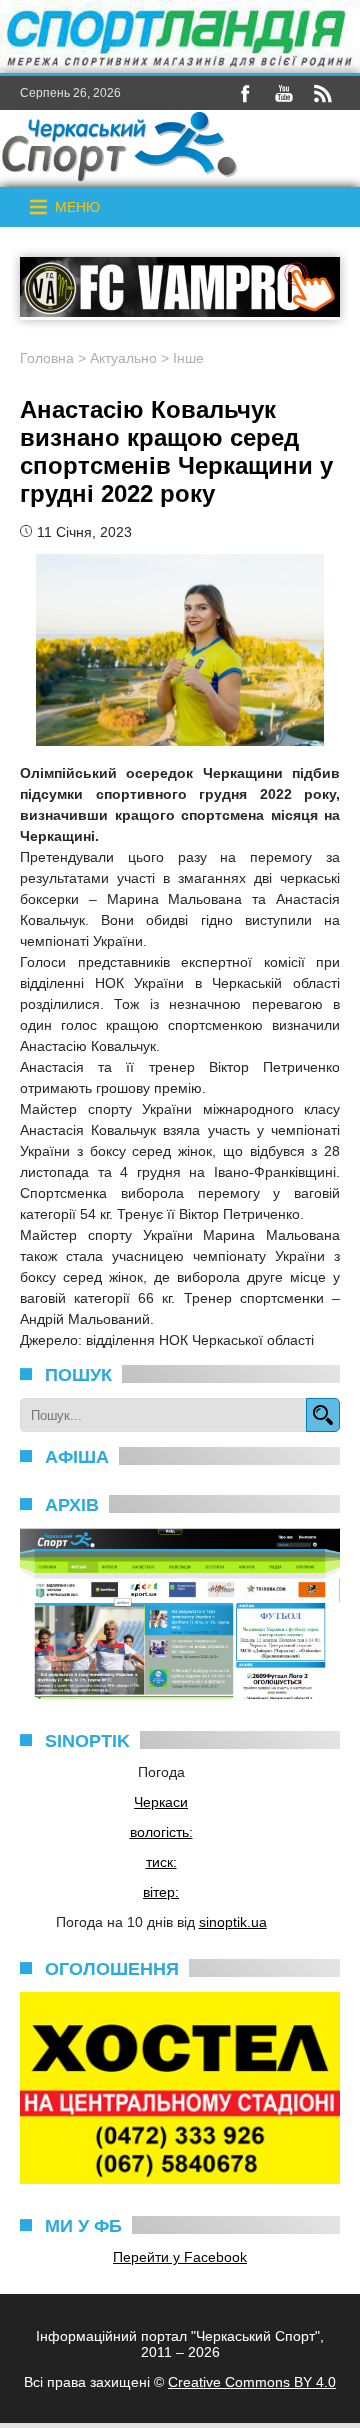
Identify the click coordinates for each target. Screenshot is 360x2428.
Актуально (123, 358)
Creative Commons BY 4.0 (252, 2382)
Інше (188, 358)
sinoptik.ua (233, 1922)
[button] (77, 207)
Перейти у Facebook (180, 2257)
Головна (47, 358)
